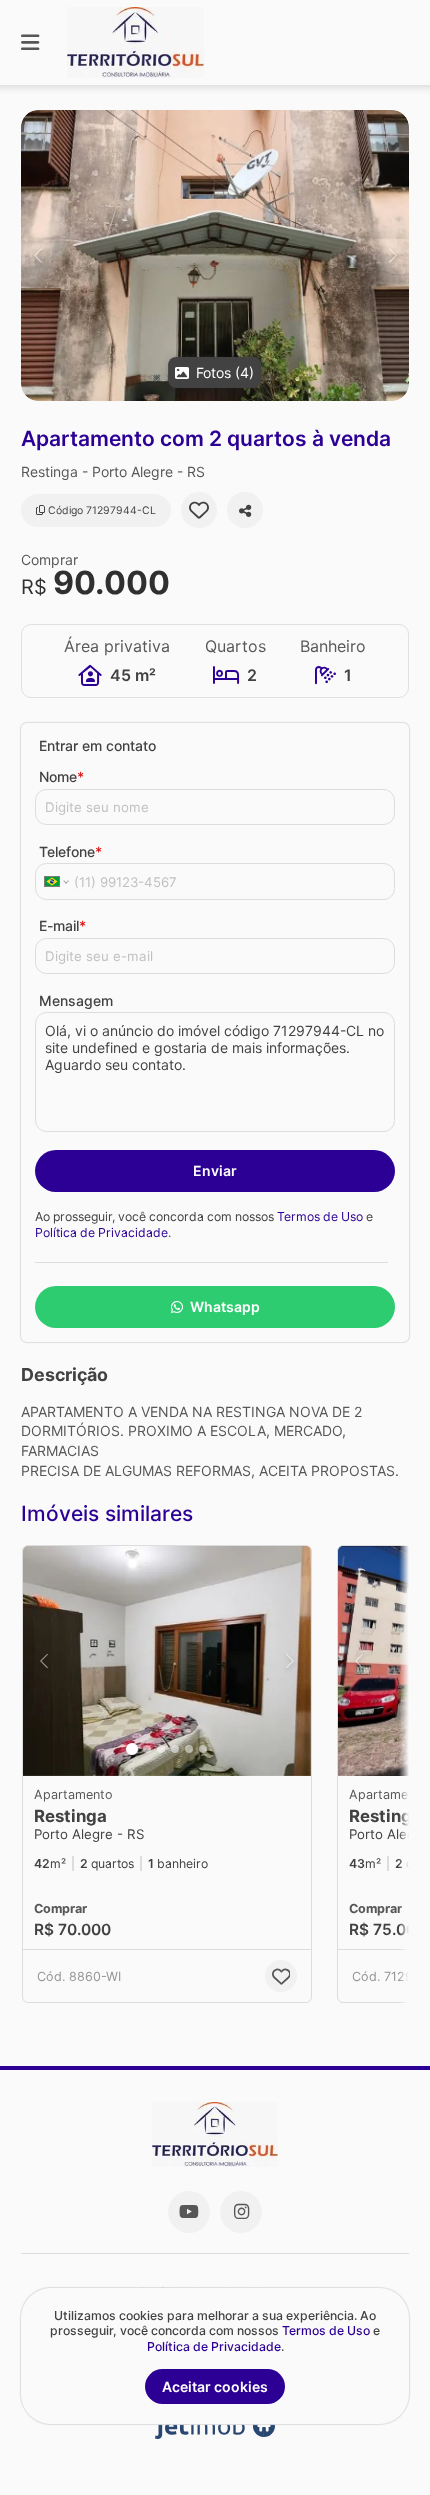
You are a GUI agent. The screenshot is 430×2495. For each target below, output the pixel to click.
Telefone (70, 851)
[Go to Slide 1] (132, 1749)
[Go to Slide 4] (175, 1749)
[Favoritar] (199, 510)
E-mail (62, 925)
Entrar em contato (97, 745)
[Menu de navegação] (30, 42)
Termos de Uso (320, 1216)
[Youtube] (189, 2212)
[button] (215, 255)
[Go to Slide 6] (203, 1749)
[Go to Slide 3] (161, 1749)
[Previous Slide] (37, 255)
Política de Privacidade (101, 1232)
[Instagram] (241, 2212)
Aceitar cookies (215, 2386)
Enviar (215, 1170)
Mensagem (76, 1000)
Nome (61, 776)
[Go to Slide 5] (189, 1749)
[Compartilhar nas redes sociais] (245, 510)
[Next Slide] (392, 255)
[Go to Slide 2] (147, 1749)
